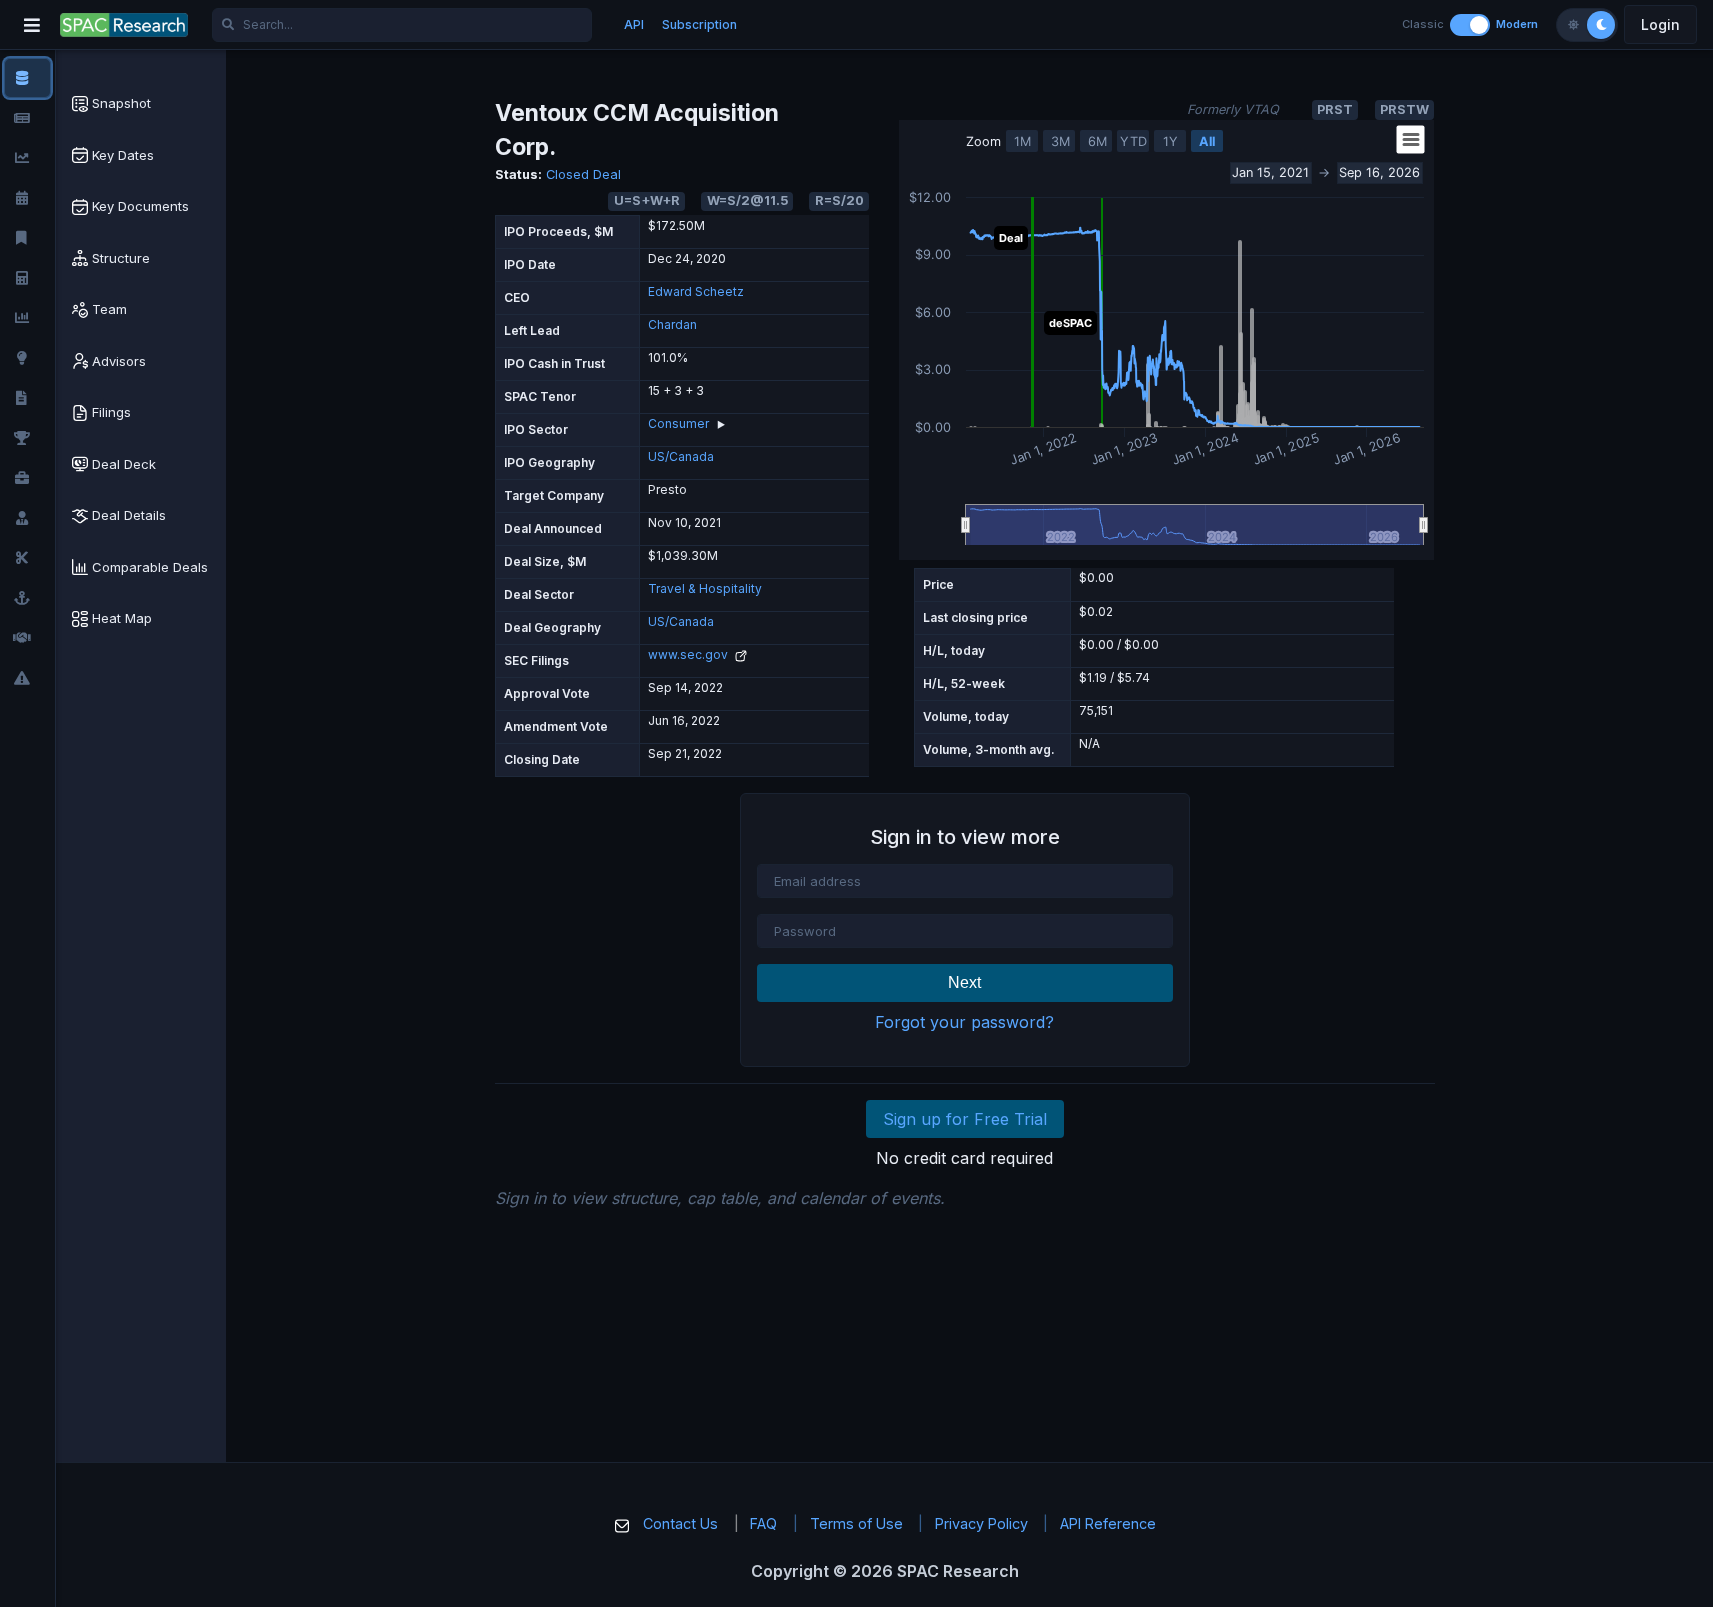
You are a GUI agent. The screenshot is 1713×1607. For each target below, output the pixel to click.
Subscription (699, 24)
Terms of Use (856, 1523)
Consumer (678, 423)
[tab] (141, 104)
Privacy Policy (981, 1523)
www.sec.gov (689, 654)
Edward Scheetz (696, 291)
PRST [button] (1335, 109)
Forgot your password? (964, 1022)
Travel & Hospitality (705, 588)
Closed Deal (583, 174)
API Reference (1108, 1523)
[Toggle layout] (1470, 25)
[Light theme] (1573, 25)
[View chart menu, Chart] (1411, 140)
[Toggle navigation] (32, 25)
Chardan (672, 324)
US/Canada (681, 456)
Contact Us (680, 1523)
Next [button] (964, 982)
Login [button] (1660, 24)
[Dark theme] (1601, 25)
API (634, 24)
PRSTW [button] (1404, 109)
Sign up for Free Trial (965, 1119)
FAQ (763, 1523)
